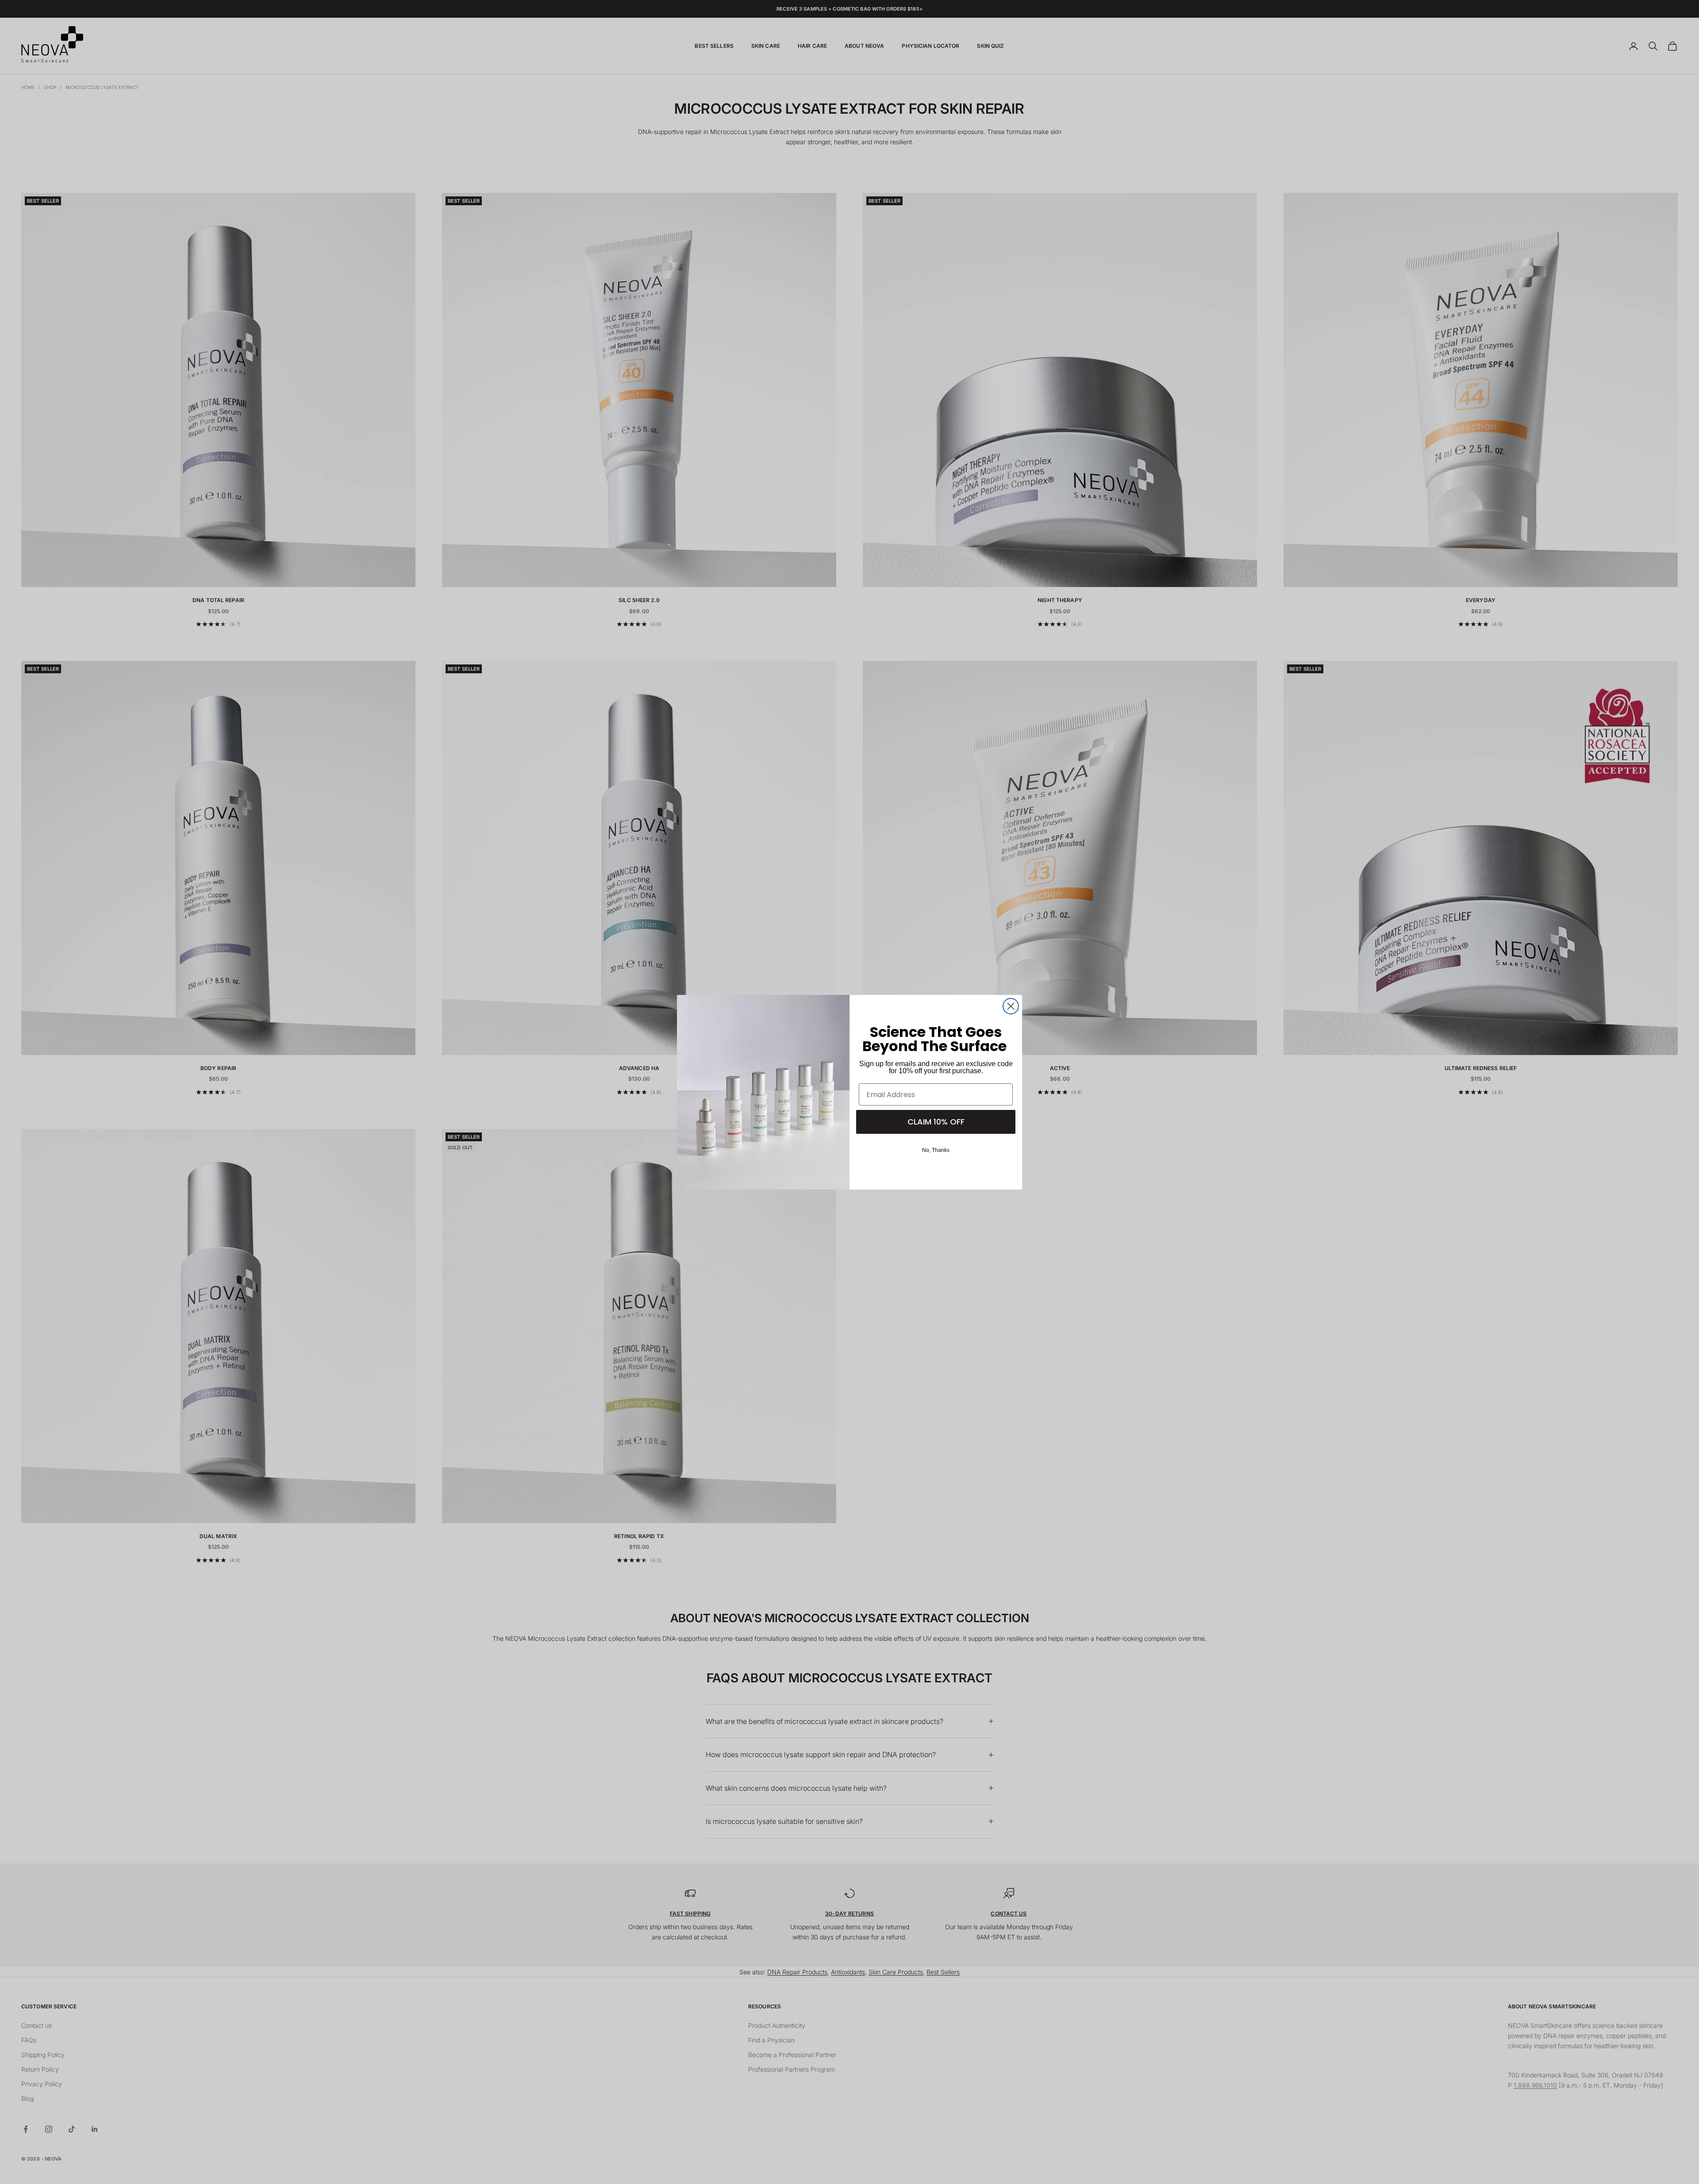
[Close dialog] (1011, 1006)
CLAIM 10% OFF (936, 1122)
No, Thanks (936, 1150)
